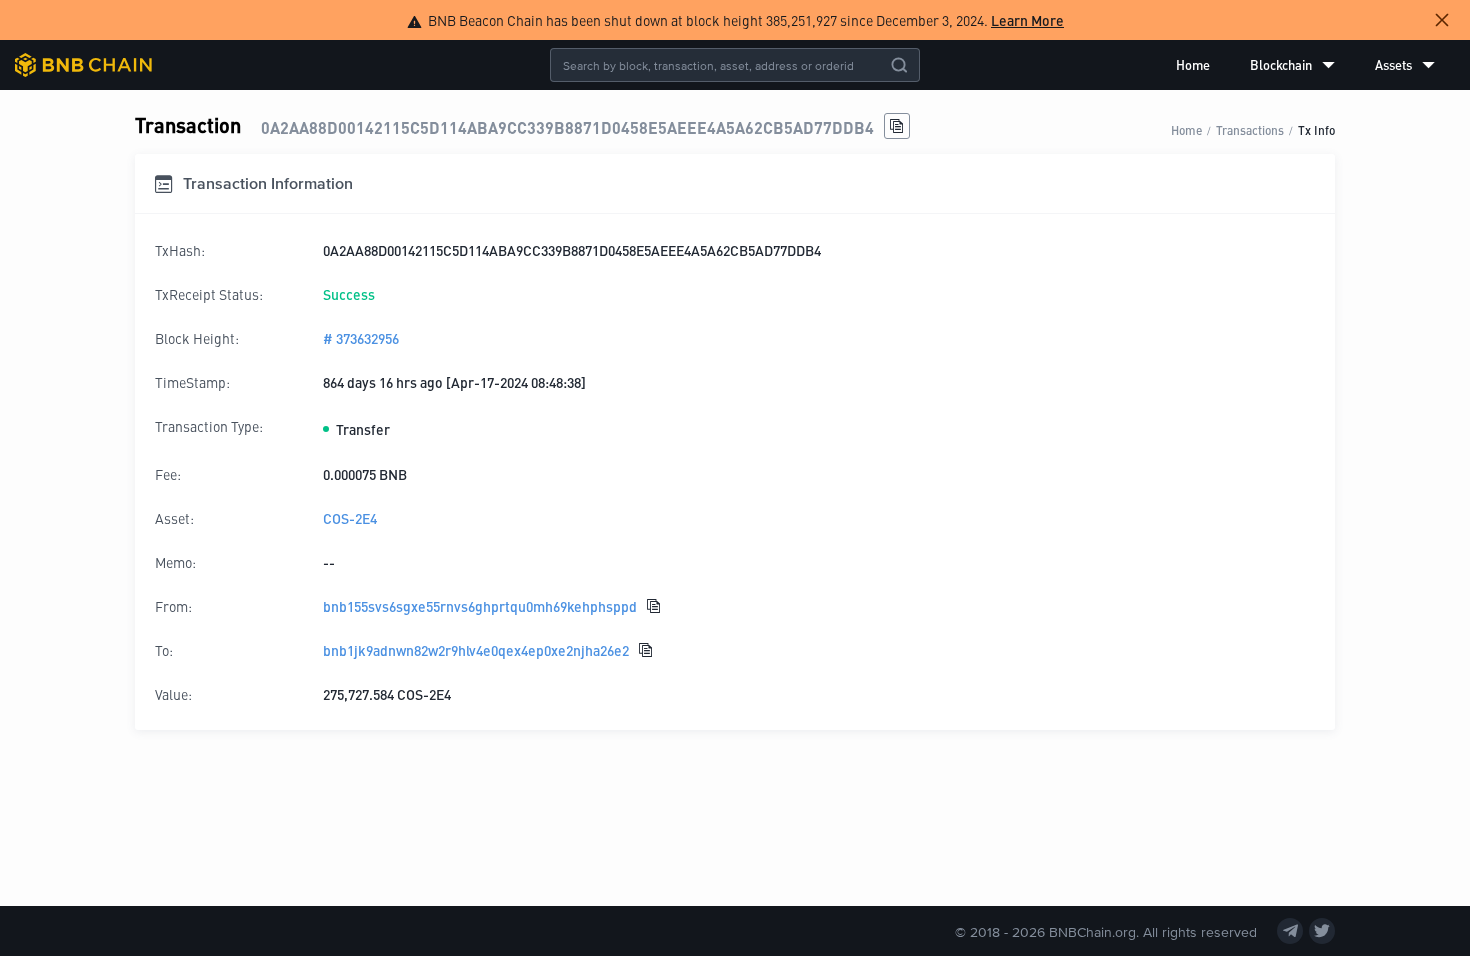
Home (1193, 64)
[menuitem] (1193, 65)
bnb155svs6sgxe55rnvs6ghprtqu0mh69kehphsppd (480, 606)
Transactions (1250, 129)
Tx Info (1316, 129)
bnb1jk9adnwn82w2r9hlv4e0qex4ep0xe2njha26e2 (476, 650)
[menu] (1305, 65)
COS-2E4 (350, 518)
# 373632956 (361, 338)
